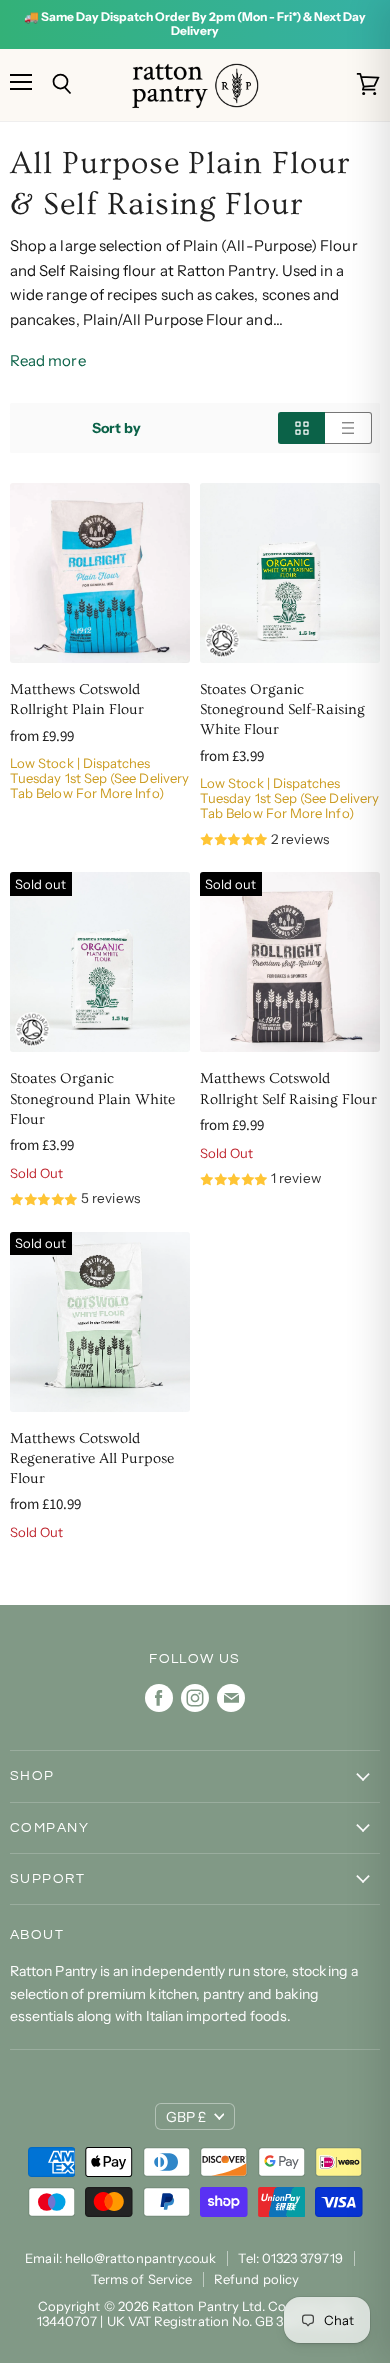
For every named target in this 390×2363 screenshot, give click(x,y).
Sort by (117, 428)
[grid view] (301, 428)
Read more (48, 360)
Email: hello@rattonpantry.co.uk (120, 2258)
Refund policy (256, 2279)
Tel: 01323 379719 (290, 2258)
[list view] (348, 428)
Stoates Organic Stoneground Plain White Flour (92, 1098)
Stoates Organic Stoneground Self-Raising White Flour (282, 709)
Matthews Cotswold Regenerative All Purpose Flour (92, 1458)
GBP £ (186, 2117)
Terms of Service (141, 2279)
